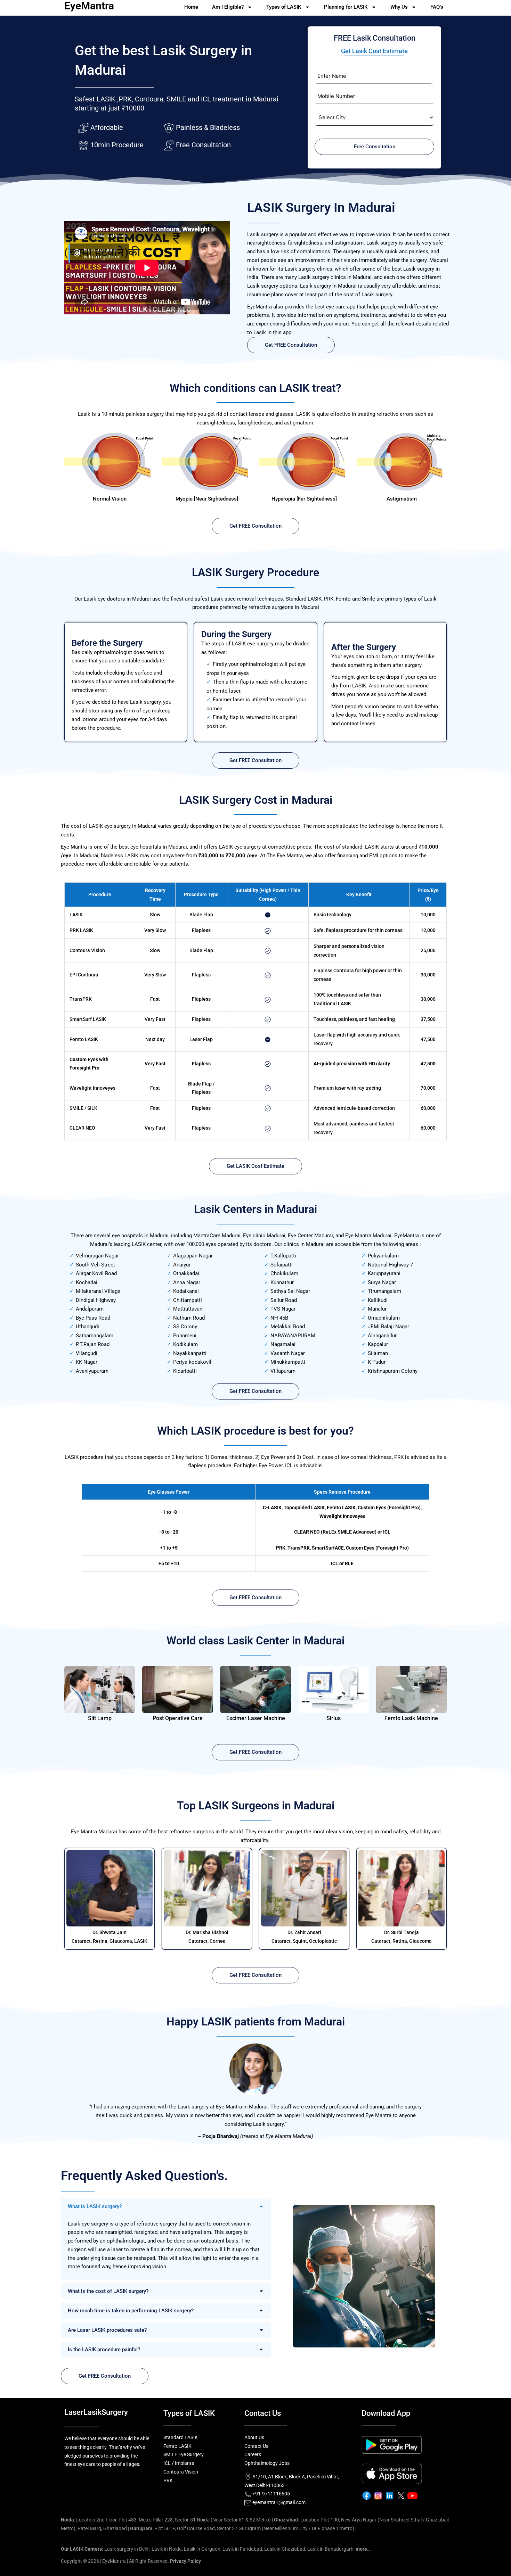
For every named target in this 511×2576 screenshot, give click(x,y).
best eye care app (335, 307)
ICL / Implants (179, 2463)
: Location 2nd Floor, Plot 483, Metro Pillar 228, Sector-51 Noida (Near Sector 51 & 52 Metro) (166, 2520)
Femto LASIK (177, 2446)
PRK (168, 2480)
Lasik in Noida (167, 2549)
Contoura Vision (181, 2472)
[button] (166, 2206)
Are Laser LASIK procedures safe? (107, 2330)
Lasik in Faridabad (242, 2549)
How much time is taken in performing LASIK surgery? (131, 2311)
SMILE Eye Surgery (184, 2454)
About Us (254, 2437)
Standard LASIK (181, 2437)
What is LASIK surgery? (95, 2206)
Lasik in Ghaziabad (285, 2549)
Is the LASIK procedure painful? (104, 2350)
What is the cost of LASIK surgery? (108, 2291)
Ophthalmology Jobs (267, 2463)
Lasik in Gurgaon (202, 2549)
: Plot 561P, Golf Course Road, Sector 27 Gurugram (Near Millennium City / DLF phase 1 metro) (242, 2528)
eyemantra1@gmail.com (279, 2502)
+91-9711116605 (271, 2494)
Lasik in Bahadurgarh (330, 2549)
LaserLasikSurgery (96, 2412)
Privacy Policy (185, 2561)
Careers (253, 2454)
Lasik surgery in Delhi (127, 2549)
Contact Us (256, 2446)
